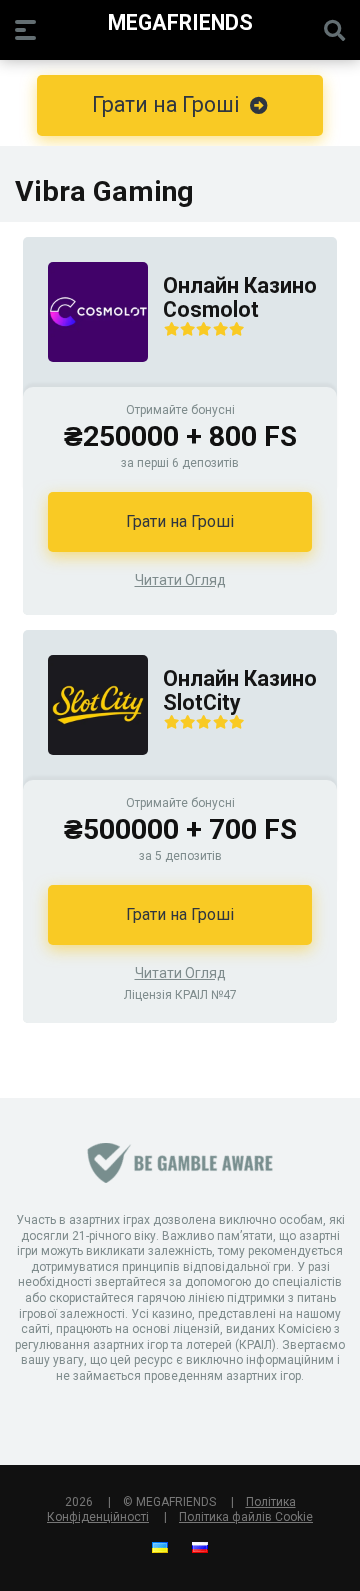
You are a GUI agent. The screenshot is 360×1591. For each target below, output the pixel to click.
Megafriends (180, 21)
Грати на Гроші (180, 521)
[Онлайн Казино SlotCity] (85, 774)
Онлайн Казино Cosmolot (240, 297)
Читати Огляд (180, 580)
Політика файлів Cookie (246, 1517)
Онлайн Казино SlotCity (240, 690)
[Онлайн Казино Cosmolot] (85, 381)
